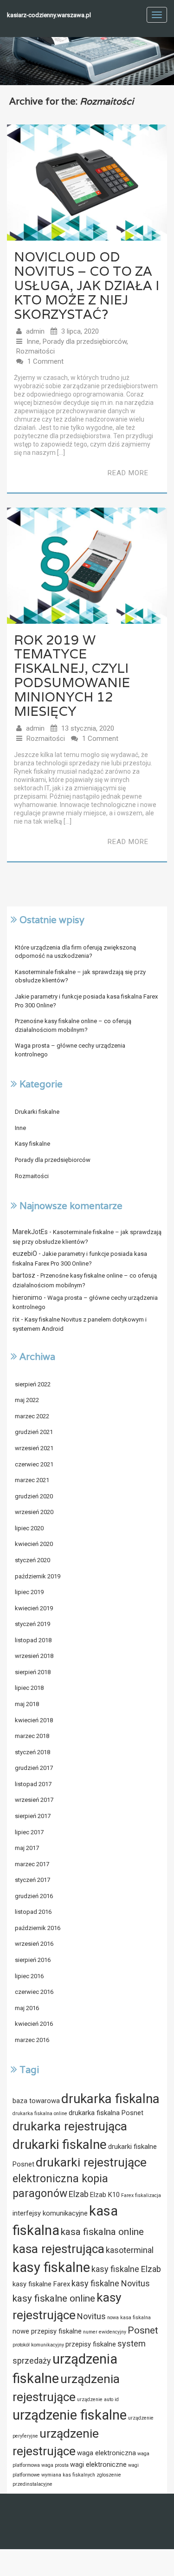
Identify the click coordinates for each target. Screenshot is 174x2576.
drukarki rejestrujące (91, 2162)
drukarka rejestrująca (70, 2126)
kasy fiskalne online (54, 2298)
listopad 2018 (33, 1640)
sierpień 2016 (33, 1960)
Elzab (79, 2194)
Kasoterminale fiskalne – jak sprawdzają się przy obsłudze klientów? (80, 976)
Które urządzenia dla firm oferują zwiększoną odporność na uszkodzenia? (75, 952)
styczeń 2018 (32, 1752)
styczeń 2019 (32, 1624)
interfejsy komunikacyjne (50, 2213)
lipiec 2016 (29, 1976)
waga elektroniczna (106, 2453)
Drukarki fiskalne (37, 1112)
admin (35, 331)
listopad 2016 (33, 1912)
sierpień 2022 (33, 1384)
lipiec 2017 (29, 1832)
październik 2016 (38, 1928)
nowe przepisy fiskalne (47, 2331)
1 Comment (45, 361)
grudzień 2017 (34, 1768)
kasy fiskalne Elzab (126, 2269)
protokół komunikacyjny (38, 2345)
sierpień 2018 (33, 1672)
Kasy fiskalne (32, 1144)
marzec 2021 (32, 1480)
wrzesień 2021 (34, 1448)
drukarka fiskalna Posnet (106, 2113)
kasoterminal (130, 2250)
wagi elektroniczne (98, 2464)
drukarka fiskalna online (40, 2114)
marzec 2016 (32, 2040)
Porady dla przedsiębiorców (85, 341)
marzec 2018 (32, 1736)
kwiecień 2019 (34, 1608)
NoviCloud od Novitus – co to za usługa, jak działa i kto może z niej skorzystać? (87, 285)
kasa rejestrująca (58, 2249)
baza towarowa (36, 2101)
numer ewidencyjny (105, 2332)
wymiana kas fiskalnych (68, 2475)
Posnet (143, 2330)
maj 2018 (27, 1704)
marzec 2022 (32, 1416)
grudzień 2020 (34, 1496)
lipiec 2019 (29, 1592)
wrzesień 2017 (34, 1800)
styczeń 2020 (32, 1560)
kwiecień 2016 (34, 2024)
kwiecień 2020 (34, 1544)
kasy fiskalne (51, 2267)
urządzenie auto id (98, 2399)
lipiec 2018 (29, 1688)
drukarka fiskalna (110, 2099)
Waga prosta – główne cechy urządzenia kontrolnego (70, 1050)
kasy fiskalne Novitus (111, 2283)
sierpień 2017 (33, 1816)
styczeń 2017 (32, 1880)
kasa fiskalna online (102, 2232)
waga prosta (55, 2465)
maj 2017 (27, 1848)
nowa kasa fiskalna (129, 2318)
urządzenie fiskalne (70, 2415)
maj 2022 (27, 1400)
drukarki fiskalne (60, 2145)
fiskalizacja (148, 2195)
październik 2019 (38, 1576)
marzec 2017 (32, 1864)
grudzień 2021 (34, 1432)
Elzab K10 (105, 2195)
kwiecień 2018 (34, 1720)
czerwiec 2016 (34, 1992)
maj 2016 (27, 2008)
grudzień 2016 (34, 1896)
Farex (127, 2195)
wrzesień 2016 (34, 1944)
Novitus (91, 2316)
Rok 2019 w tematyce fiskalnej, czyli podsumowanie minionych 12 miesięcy (72, 676)
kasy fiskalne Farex (41, 2284)
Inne (33, 341)
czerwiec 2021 (34, 1464)
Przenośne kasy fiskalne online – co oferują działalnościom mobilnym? (73, 1025)
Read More (128, 473)
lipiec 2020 (29, 1528)
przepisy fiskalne (91, 2344)
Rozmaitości (35, 351)
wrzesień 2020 (34, 1512)
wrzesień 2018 (34, 1656)
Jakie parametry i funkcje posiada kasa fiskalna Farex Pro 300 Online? (86, 1001)
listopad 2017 (33, 1784)
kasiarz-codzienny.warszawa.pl (49, 15)
